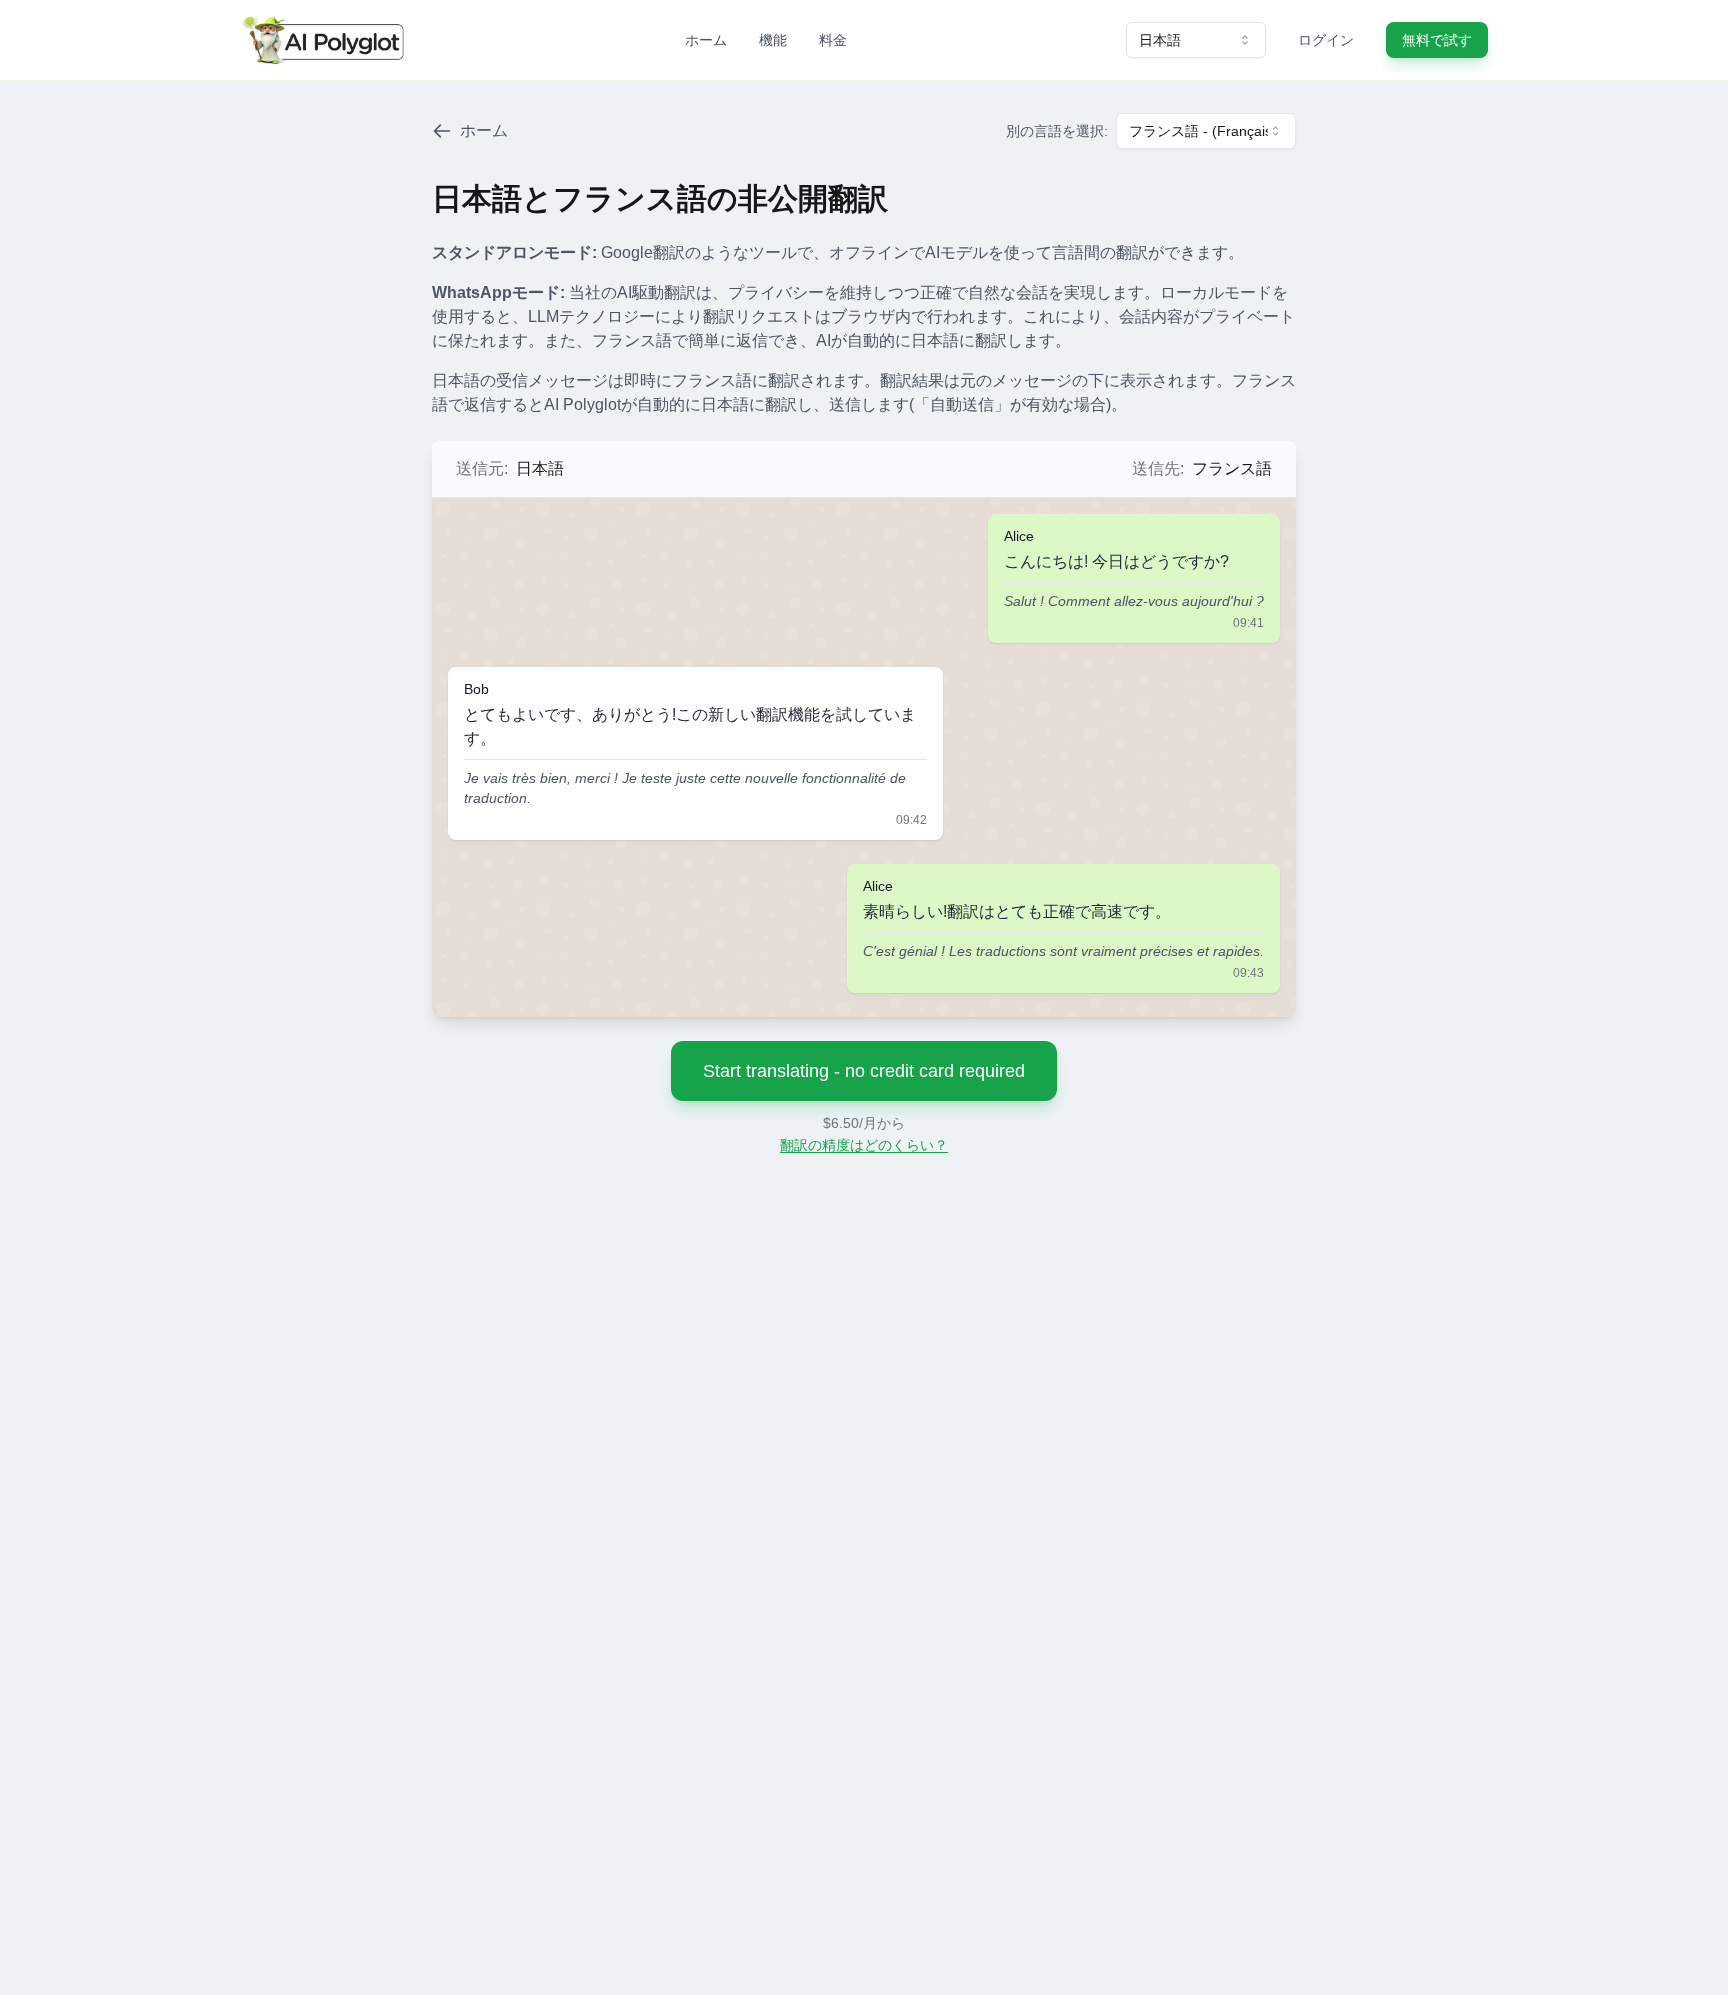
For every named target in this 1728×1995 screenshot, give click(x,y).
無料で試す (1437, 40)
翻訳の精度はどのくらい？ (864, 1145)
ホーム (706, 40)
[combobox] (1196, 40)
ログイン (1326, 40)
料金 (833, 40)
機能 (773, 40)
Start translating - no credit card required (864, 1071)
